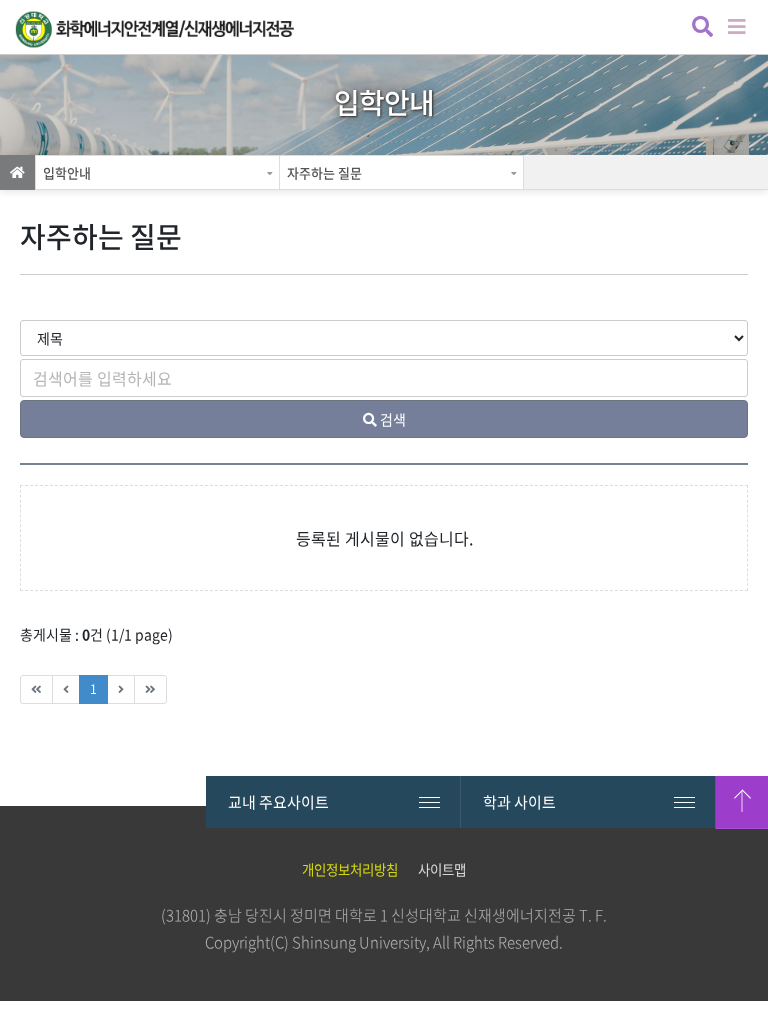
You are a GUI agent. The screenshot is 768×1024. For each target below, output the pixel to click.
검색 (700, 28)
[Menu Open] (738, 25)
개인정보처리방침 (350, 869)
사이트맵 (442, 869)
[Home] (17, 172)
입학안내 (67, 172)
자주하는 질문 (324, 172)
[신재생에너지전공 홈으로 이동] (154, 29)
